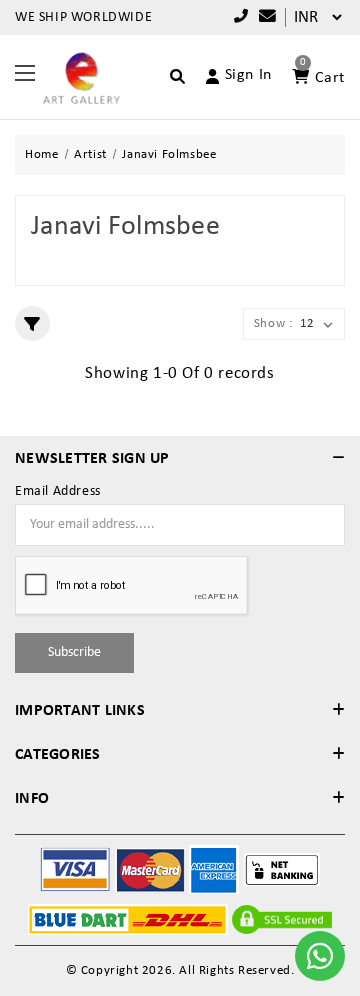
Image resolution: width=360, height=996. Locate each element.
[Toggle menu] (25, 72)
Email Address (58, 492)
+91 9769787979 (236, 17)
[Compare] (263, 17)
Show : (273, 323)
